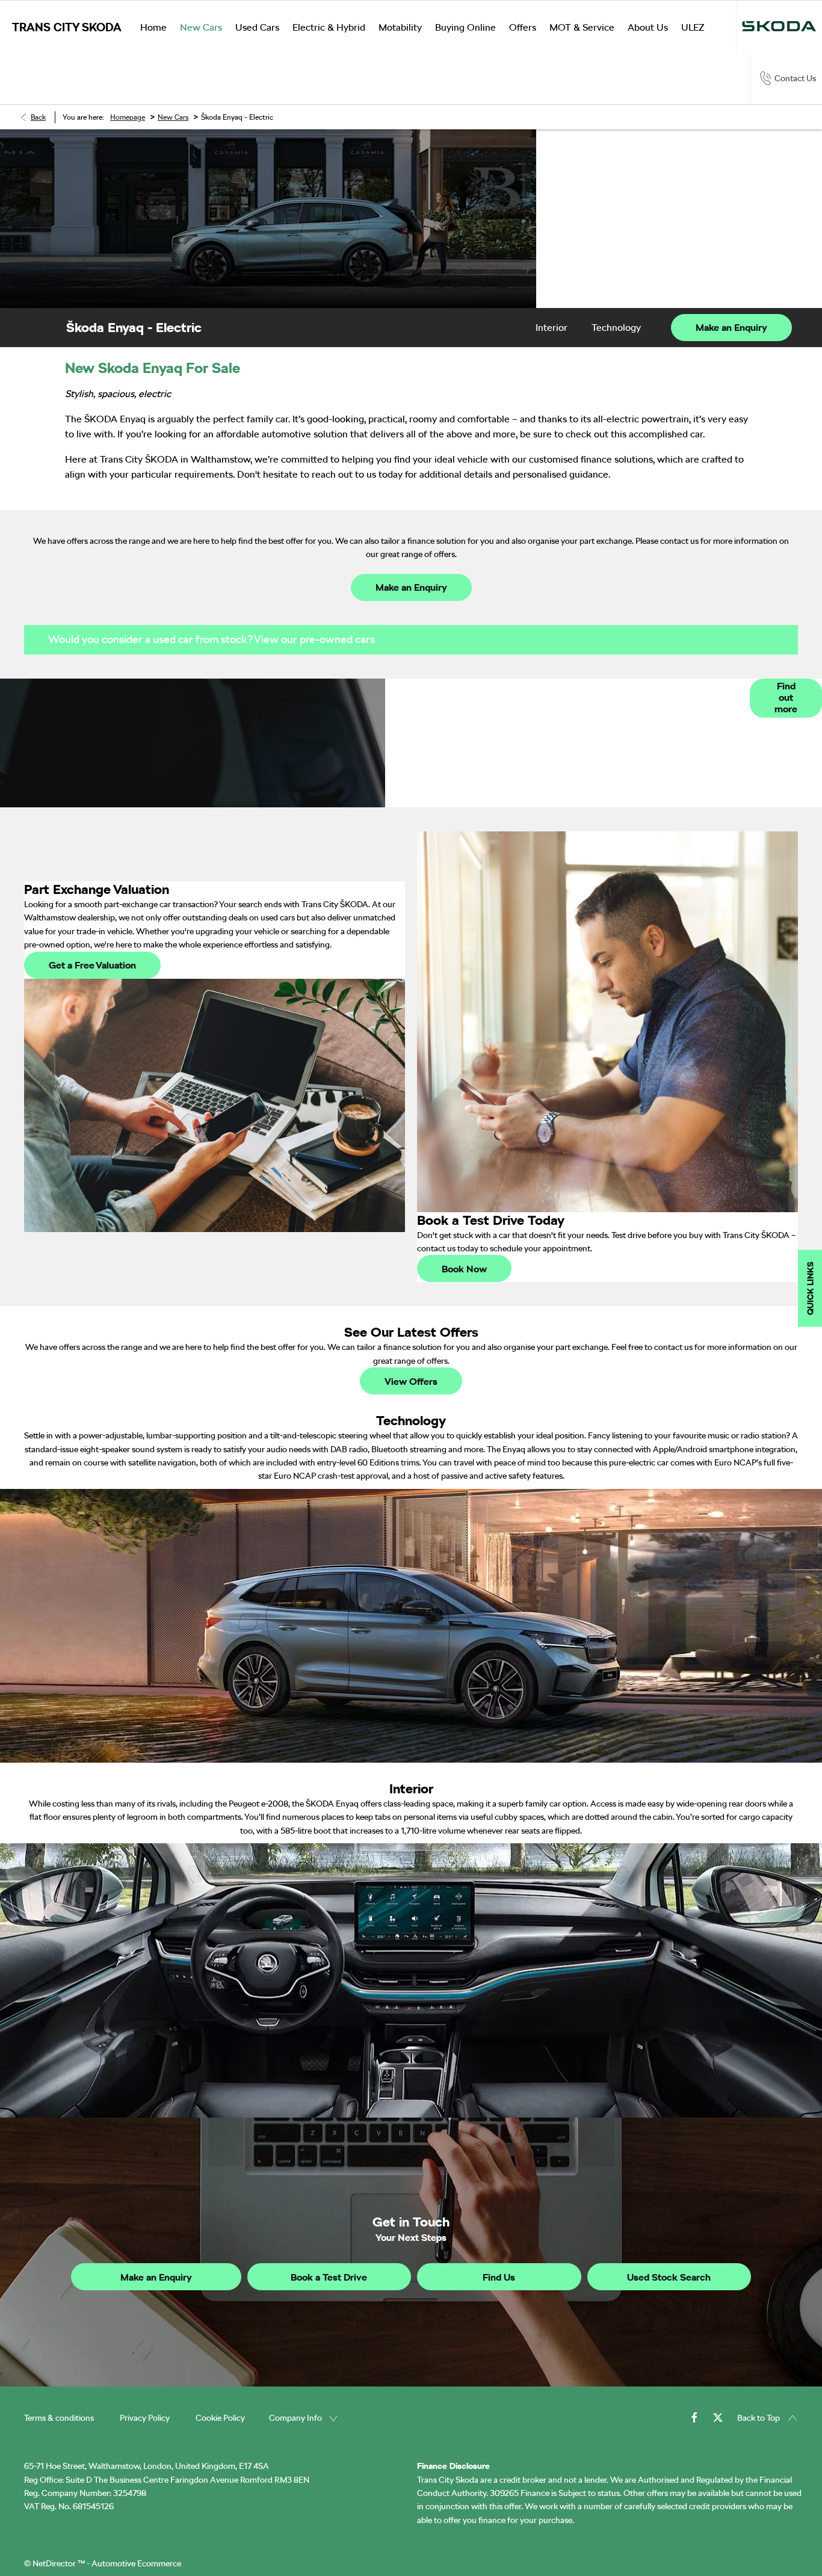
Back (38, 117)
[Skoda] (779, 26)
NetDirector (55, 2563)
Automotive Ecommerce (136, 2563)
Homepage (128, 117)
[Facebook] (694, 2417)
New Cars (173, 117)
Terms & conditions (59, 2418)
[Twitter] (718, 2417)
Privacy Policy (145, 2418)
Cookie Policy (220, 2418)
